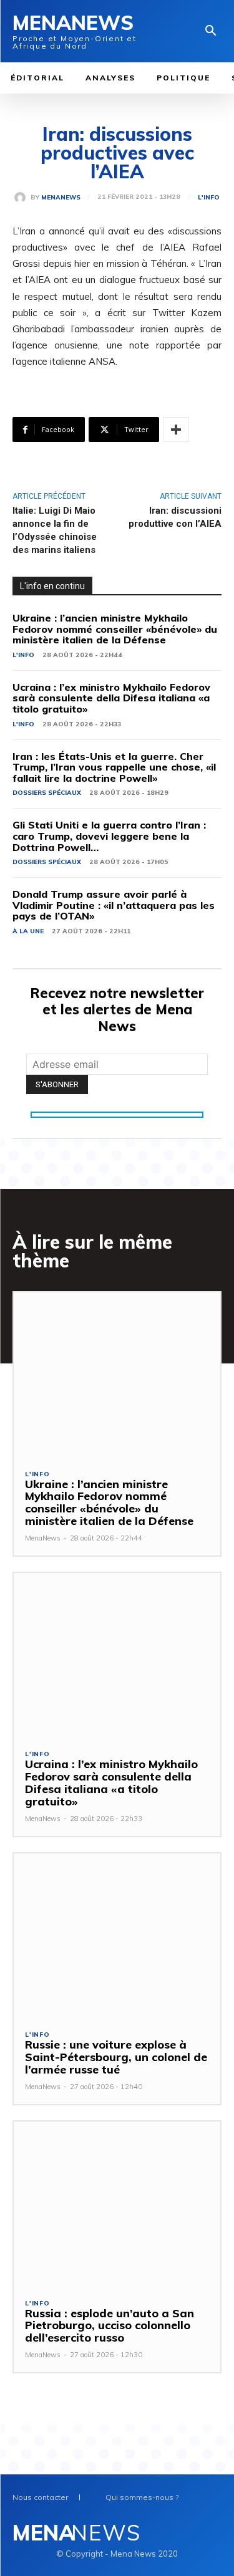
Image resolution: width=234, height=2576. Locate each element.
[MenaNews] (22, 198)
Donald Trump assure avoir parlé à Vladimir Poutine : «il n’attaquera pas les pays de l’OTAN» (114, 905)
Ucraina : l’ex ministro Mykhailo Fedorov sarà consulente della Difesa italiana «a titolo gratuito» (111, 698)
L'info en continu (52, 586)
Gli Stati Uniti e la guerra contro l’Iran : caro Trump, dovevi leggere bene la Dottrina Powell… (109, 836)
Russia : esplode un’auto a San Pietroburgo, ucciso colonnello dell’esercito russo (110, 2326)
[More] (176, 430)
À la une (28, 931)
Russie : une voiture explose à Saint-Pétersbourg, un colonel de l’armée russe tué (116, 2057)
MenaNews (61, 198)
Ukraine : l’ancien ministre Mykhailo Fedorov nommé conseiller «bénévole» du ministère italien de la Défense (115, 629)
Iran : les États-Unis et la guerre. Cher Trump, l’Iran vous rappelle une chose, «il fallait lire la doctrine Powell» (114, 767)
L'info (209, 198)
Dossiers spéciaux (47, 793)
